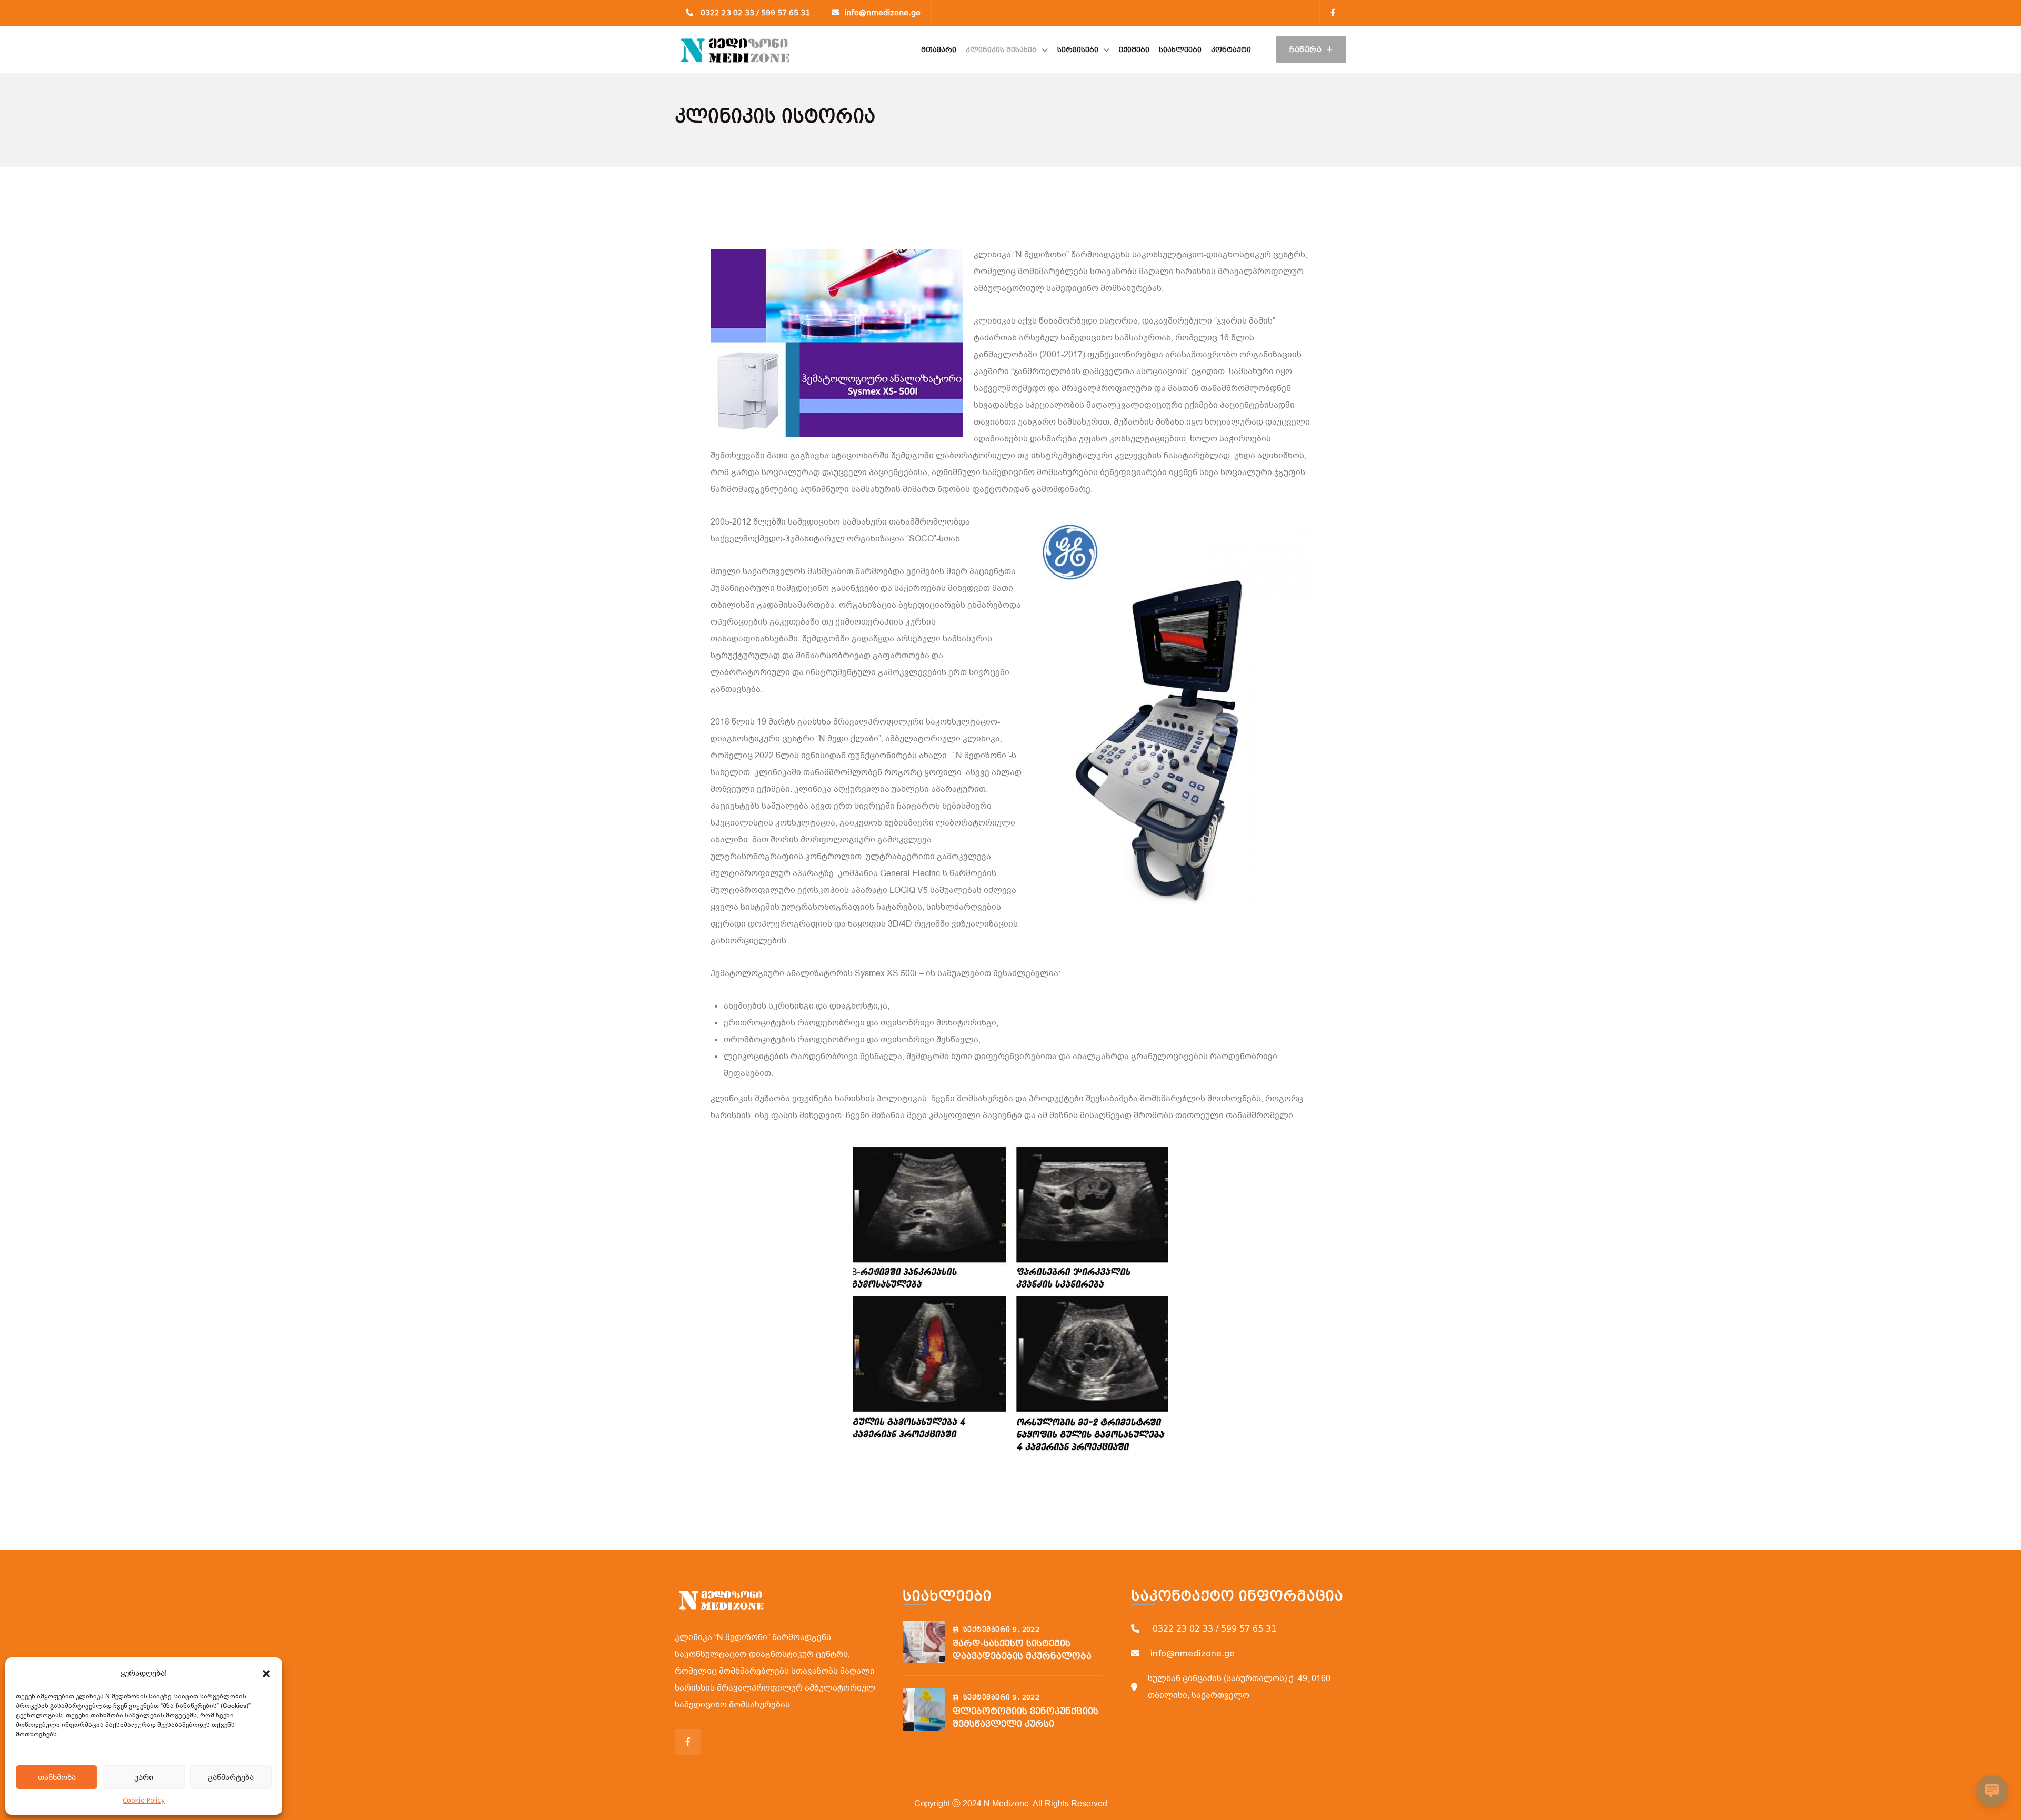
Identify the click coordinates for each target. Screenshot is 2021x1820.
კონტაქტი (1231, 50)
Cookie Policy (144, 1801)
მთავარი (939, 50)
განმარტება (231, 1777)
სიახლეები (1180, 50)
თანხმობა (57, 1777)
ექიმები (1134, 50)
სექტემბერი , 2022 (1001, 1630)
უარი (144, 1777)
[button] (266, 1673)
